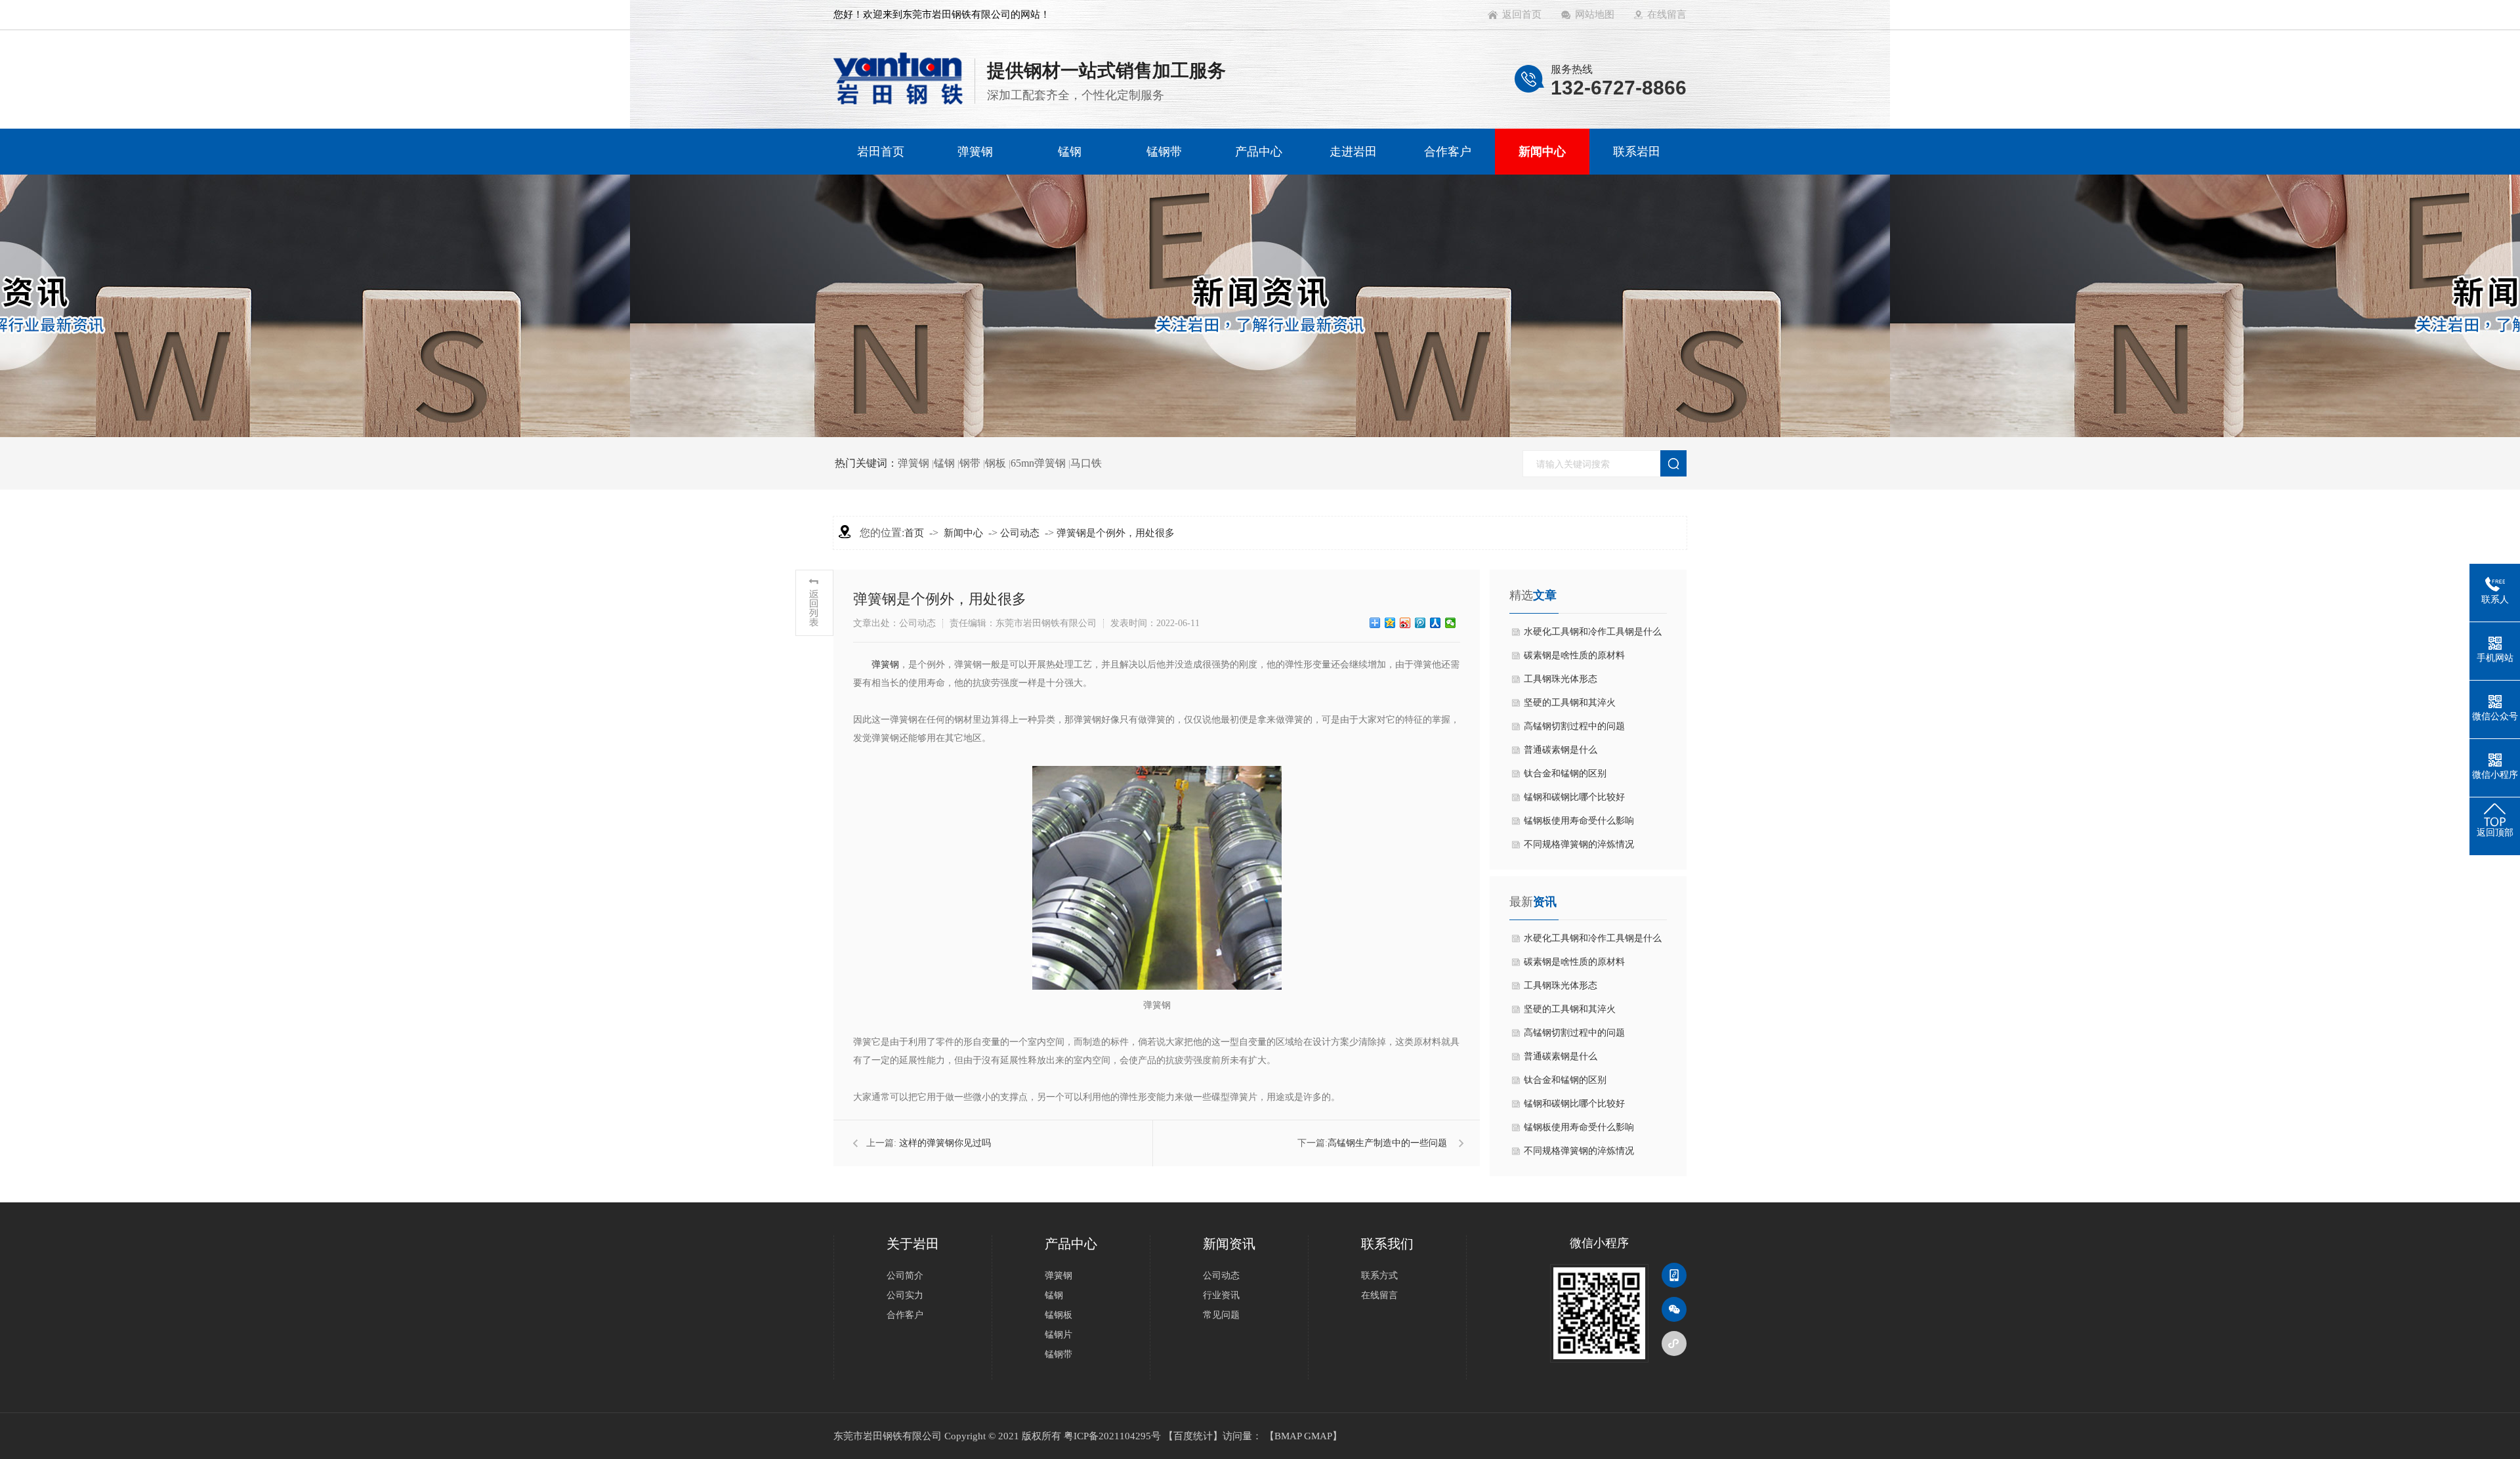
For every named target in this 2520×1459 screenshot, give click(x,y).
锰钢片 (1059, 1335)
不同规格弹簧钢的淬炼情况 (1579, 844)
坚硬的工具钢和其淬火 (1570, 703)
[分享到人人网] (1436, 623)
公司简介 (905, 1276)
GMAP (1318, 1436)
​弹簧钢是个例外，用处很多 (1116, 533)
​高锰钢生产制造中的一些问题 (1387, 1143)
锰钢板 (1059, 1315)
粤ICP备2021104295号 (1112, 1436)
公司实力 (905, 1295)
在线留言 (1379, 1295)
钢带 (970, 463)
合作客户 (905, 1315)
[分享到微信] (1451, 623)
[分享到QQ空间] (1390, 623)
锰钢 (944, 463)
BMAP (1288, 1436)
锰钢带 (1059, 1354)
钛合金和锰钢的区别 (1565, 773)
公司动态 (1020, 533)
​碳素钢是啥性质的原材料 (1574, 655)
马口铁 (1086, 463)
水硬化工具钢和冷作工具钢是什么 (1593, 632)
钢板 (996, 463)
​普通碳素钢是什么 (1561, 750)
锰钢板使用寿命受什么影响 (1579, 821)
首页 (914, 533)
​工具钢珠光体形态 (1561, 679)
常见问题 (1221, 1315)
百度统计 (1193, 1436)
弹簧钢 (913, 463)
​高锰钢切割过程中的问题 (1574, 726)
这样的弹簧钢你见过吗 (945, 1143)
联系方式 (1379, 1276)
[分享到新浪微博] (1405, 623)
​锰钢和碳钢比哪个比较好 (1574, 797)
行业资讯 (1221, 1295)
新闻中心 (963, 533)
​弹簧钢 (885, 665)
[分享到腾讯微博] (1420, 623)
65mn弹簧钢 (1038, 463)
